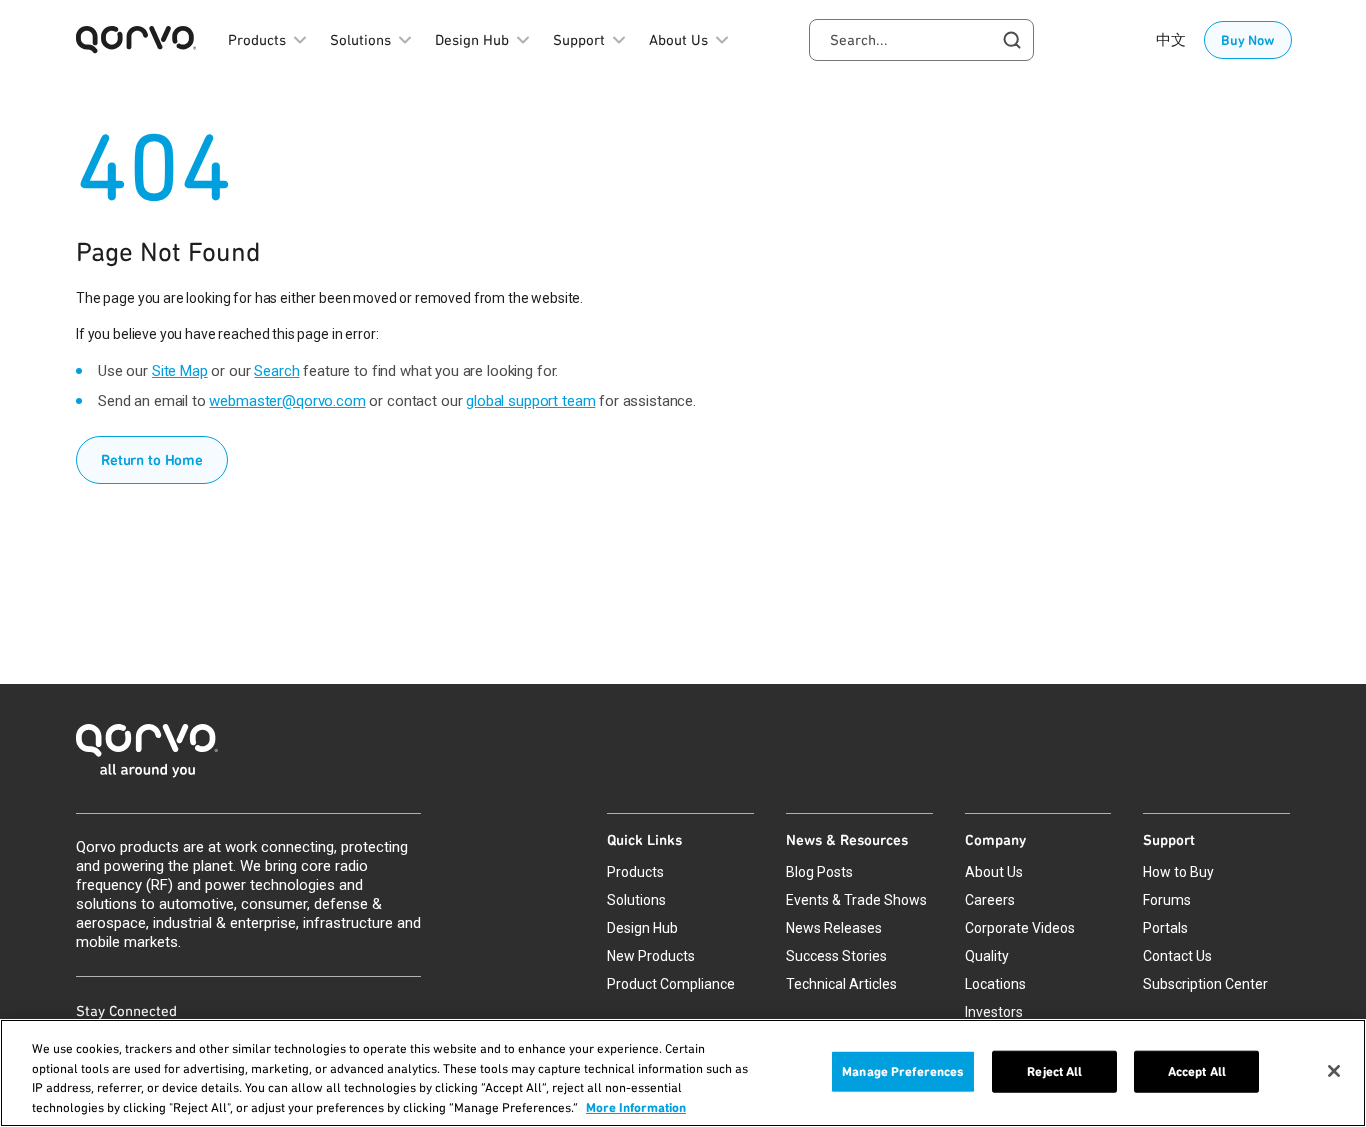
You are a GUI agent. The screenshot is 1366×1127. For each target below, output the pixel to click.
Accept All (1197, 1071)
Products (635, 872)
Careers (990, 900)
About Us (994, 872)
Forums (1167, 900)
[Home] (683, 756)
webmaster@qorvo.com (287, 401)
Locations (995, 984)
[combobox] (921, 40)
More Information (636, 1106)
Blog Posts (819, 872)
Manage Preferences (903, 1071)
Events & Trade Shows (856, 900)
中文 (1171, 40)
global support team (530, 401)
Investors (994, 1012)
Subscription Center (1205, 984)
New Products (651, 956)
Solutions (636, 900)
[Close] (1334, 1071)
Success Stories (836, 956)
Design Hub (642, 928)
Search (276, 371)
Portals (1165, 928)
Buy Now (1248, 40)
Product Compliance (671, 984)
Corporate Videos (1020, 928)
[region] (683, 1073)
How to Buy (1178, 872)
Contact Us (1177, 956)
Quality (987, 956)
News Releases (834, 928)
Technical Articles (841, 984)
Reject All (1054, 1071)
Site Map (180, 371)
